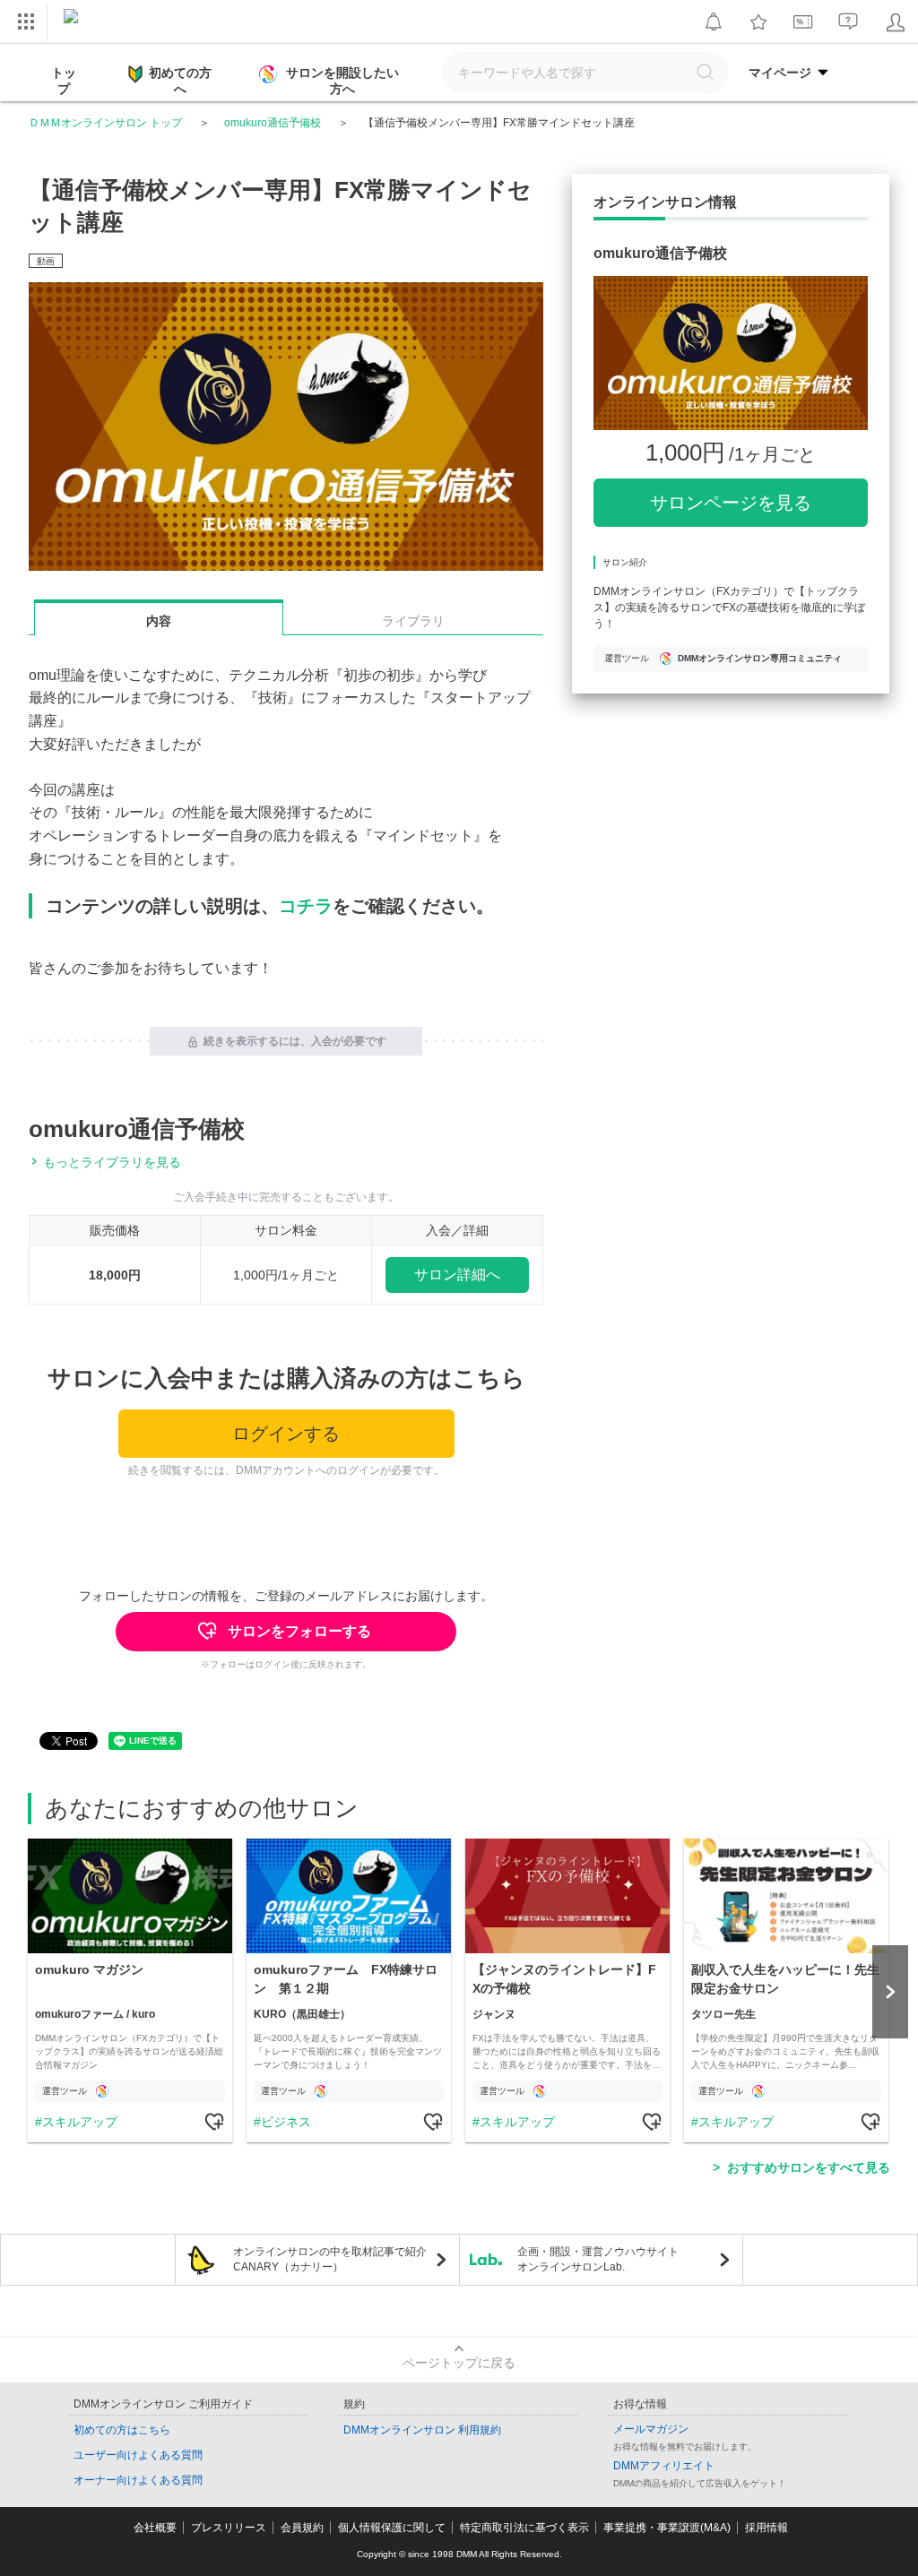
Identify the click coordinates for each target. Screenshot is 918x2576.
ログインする (286, 1434)
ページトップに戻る (459, 2363)
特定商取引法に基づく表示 (524, 2528)
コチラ (306, 906)
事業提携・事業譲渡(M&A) (667, 2528)
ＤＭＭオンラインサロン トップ (105, 123)
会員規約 (302, 2528)
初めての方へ (180, 81)
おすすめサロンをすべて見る (809, 2167)
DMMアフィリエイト (664, 2466)
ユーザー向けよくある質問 (138, 2455)
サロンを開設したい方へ (342, 81)
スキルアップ (80, 2122)
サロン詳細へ (457, 1275)
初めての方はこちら (122, 2430)
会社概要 (155, 2528)
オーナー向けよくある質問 (138, 2480)
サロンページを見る (731, 503)
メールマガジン (651, 2429)
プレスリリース (229, 2528)
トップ (64, 81)
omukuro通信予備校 (273, 123)
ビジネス (286, 2122)
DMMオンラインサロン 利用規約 (422, 2430)
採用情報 (766, 2528)
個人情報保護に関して (392, 2528)
